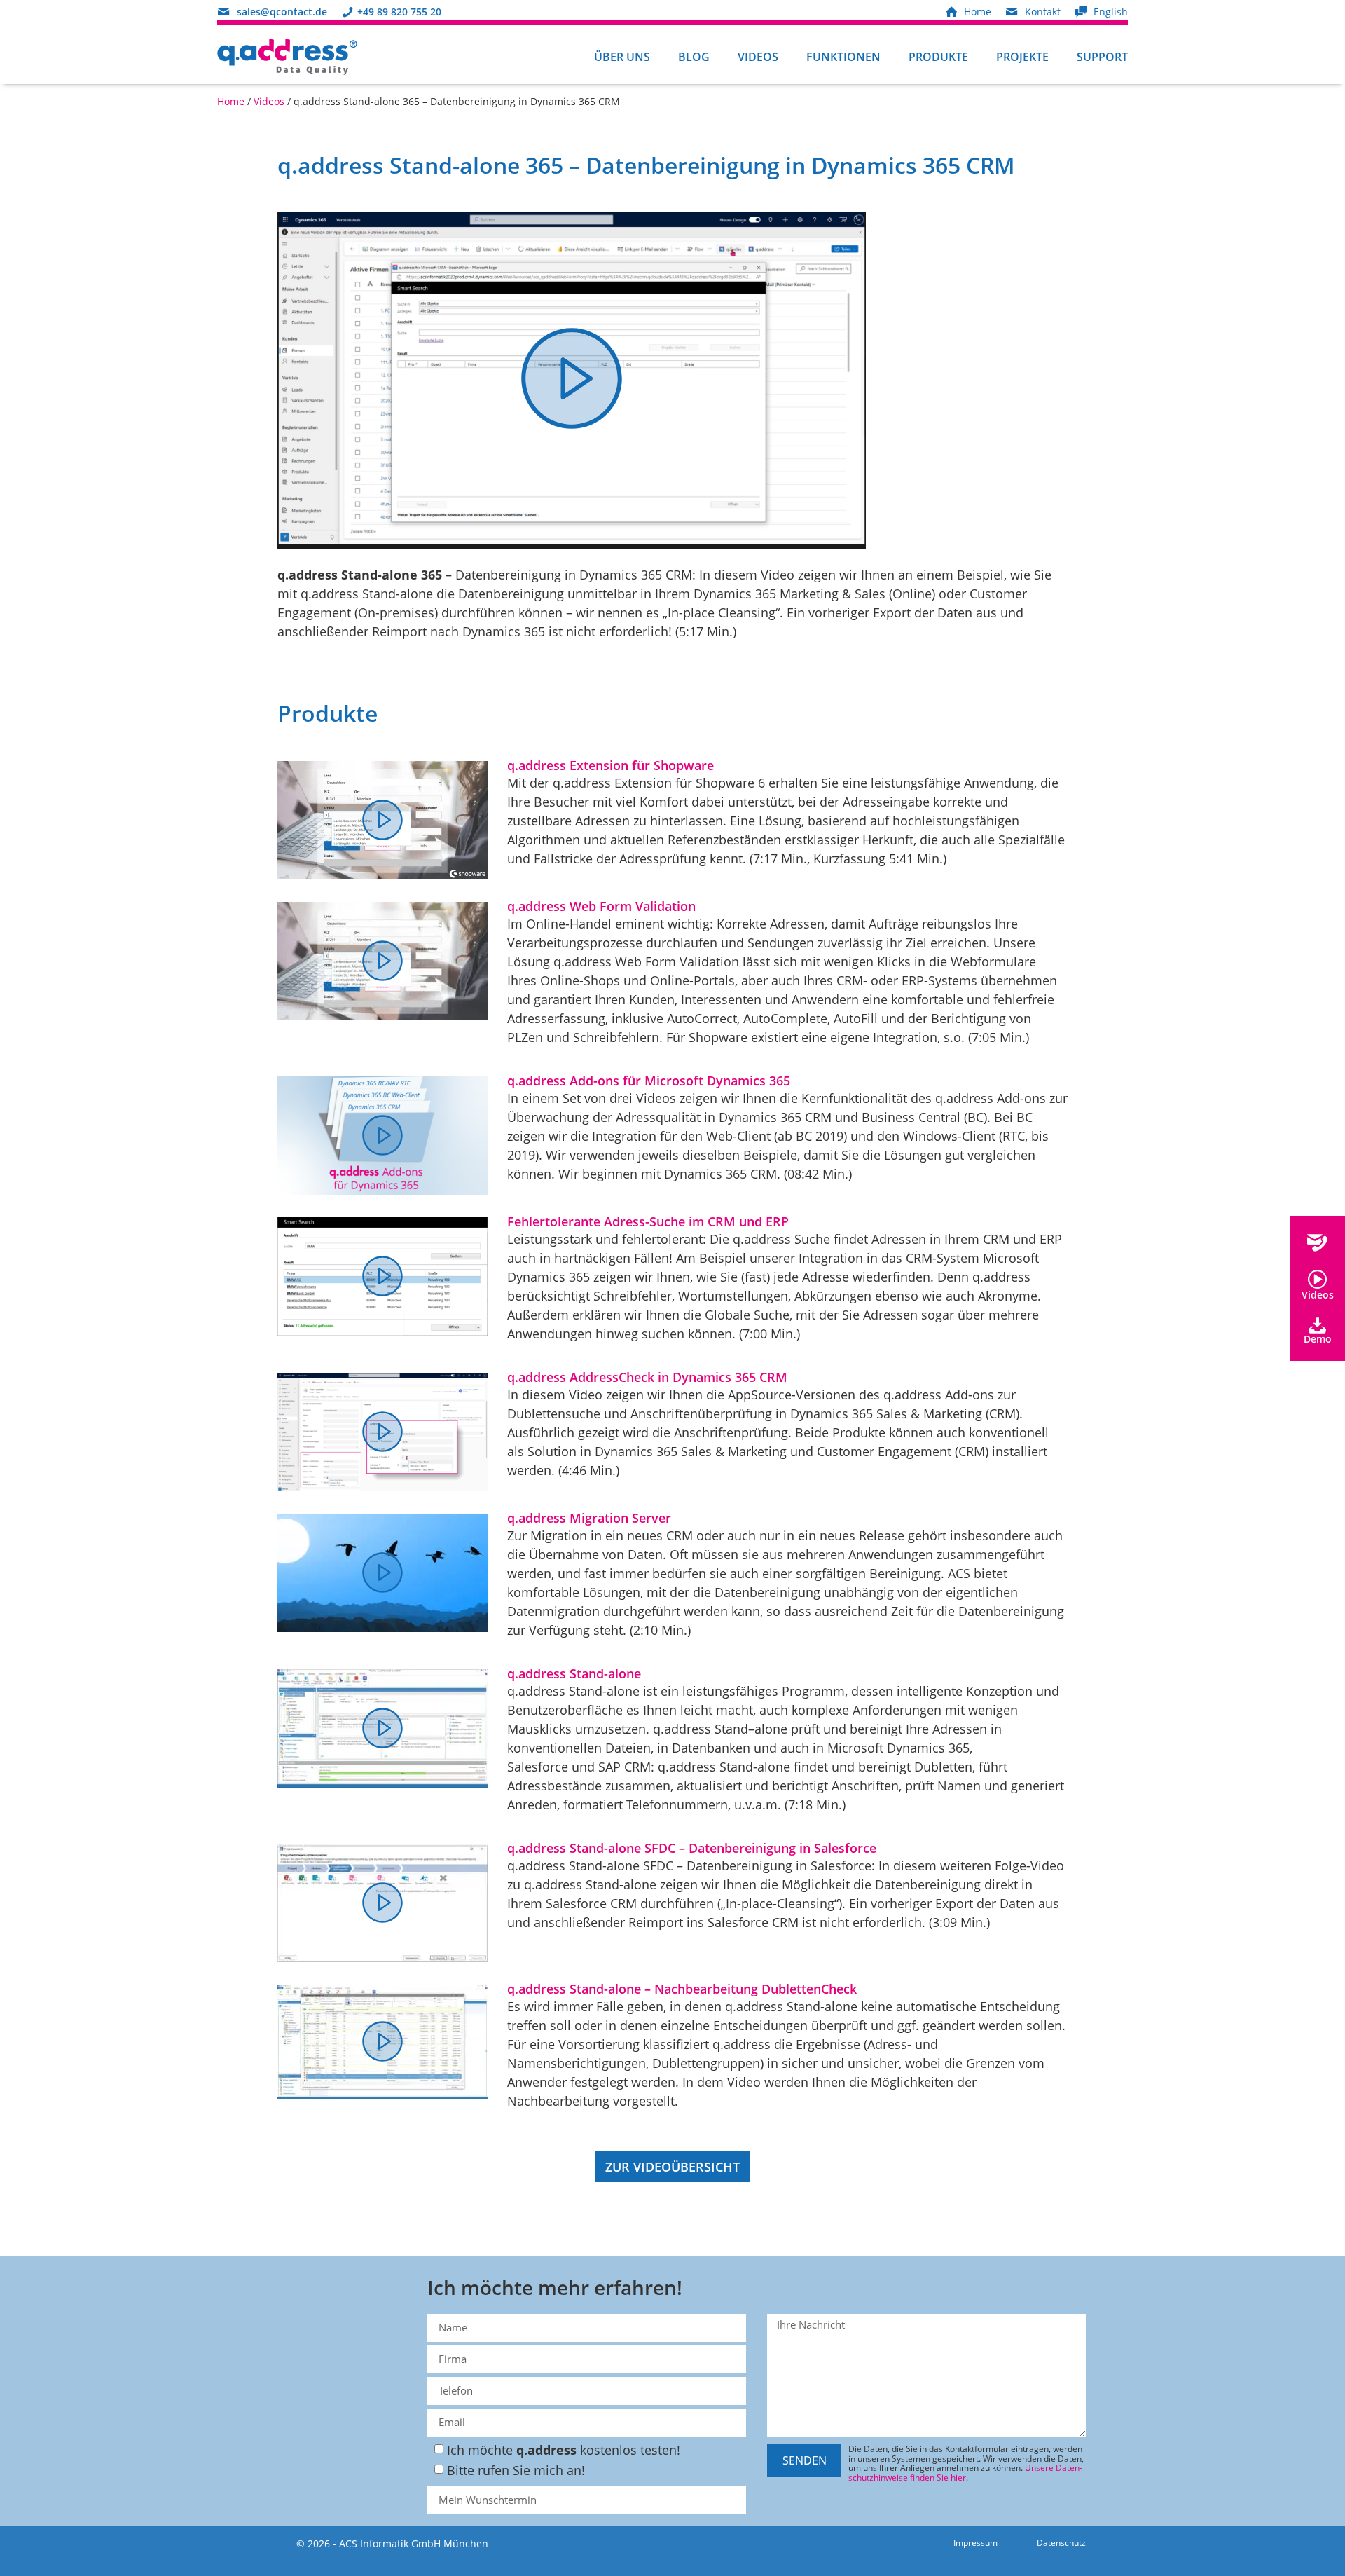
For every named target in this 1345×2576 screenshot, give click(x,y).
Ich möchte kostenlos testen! (564, 2450)
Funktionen (843, 57)
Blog (694, 57)
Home (231, 101)
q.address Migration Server (589, 1518)
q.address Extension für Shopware (611, 765)
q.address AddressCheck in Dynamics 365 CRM (647, 1377)
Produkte (938, 57)
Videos (758, 57)
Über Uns (622, 57)
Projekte (1022, 57)
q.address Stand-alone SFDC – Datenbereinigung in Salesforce (692, 1848)
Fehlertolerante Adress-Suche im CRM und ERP (648, 1221)
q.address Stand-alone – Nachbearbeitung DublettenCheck (682, 1989)
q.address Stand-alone (574, 1673)
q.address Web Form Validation (601, 906)
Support (1102, 57)
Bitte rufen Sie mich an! (516, 2470)
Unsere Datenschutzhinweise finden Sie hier (965, 2473)
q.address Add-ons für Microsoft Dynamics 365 (649, 1081)
